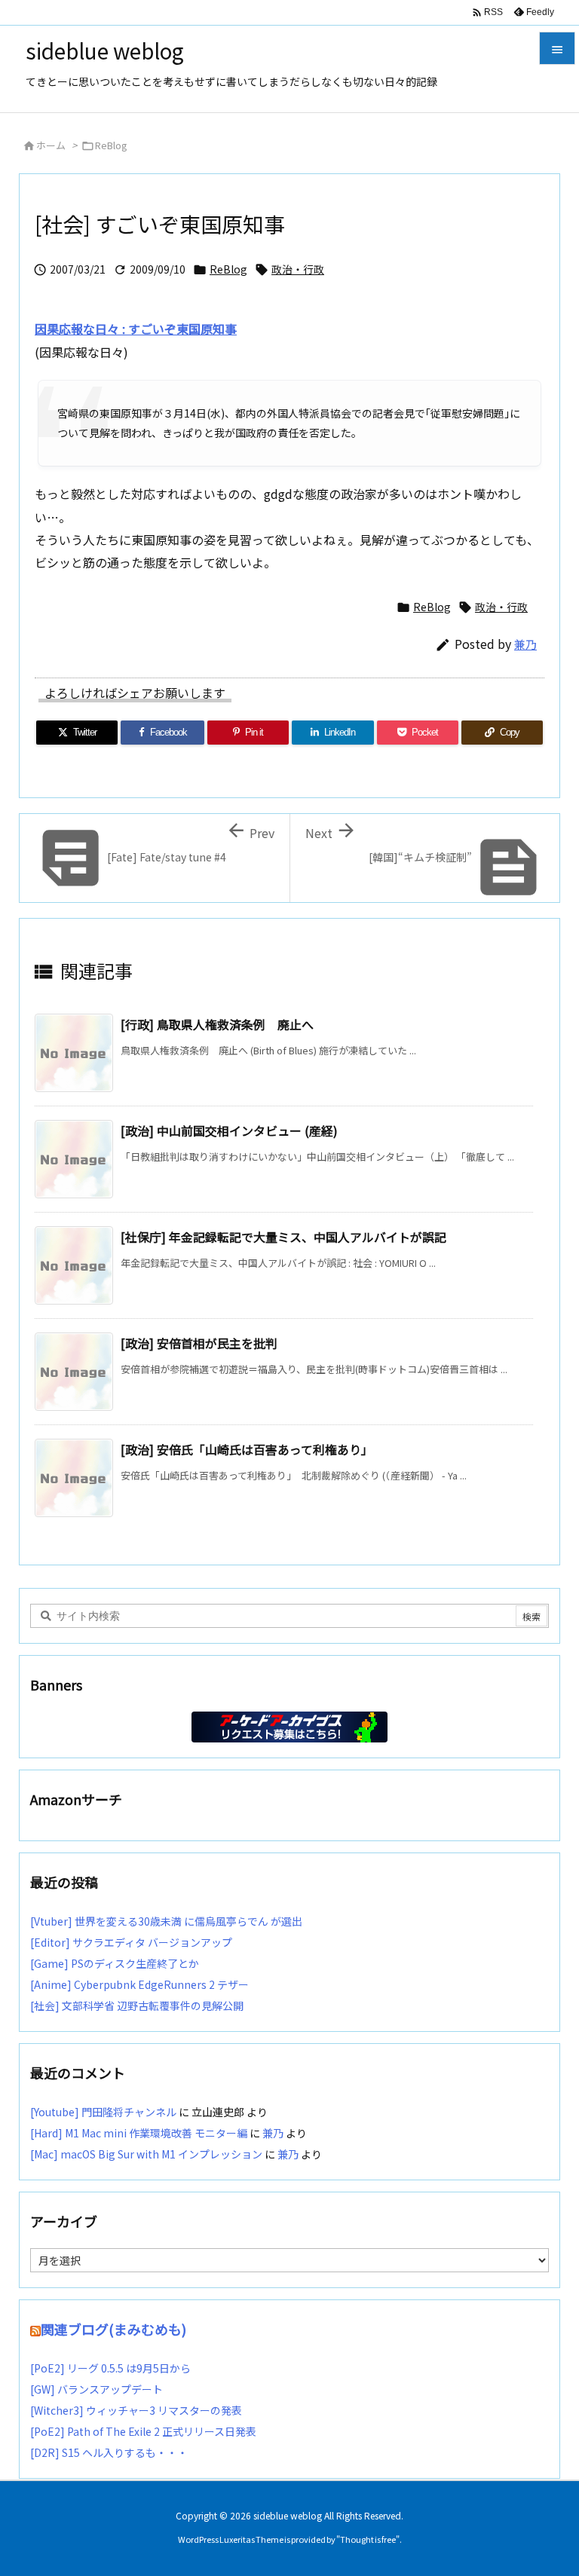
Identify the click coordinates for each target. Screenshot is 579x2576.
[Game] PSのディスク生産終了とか (115, 1963)
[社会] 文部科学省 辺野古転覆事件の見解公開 (137, 2005)
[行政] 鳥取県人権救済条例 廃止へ (217, 1024)
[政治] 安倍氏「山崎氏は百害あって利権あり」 (247, 1449)
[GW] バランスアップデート (96, 2389)
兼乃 (525, 644)
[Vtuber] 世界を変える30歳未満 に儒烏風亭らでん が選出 (166, 1921)
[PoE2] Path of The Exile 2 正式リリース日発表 (143, 2431)
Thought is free (368, 2539)
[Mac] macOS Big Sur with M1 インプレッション (146, 2154)
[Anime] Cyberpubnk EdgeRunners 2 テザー (139, 1984)
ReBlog (111, 145)
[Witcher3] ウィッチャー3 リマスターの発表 (136, 2410)
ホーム (51, 145)
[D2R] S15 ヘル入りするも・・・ (109, 2452)
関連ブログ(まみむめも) (113, 2329)
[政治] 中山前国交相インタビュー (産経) (229, 1130)
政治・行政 (298, 269)
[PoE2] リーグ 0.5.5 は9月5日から (110, 2368)
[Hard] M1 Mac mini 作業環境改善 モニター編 (139, 2133)
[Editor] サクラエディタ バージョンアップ (131, 1942)
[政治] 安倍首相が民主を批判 (199, 1343)
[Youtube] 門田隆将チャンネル (103, 2112)
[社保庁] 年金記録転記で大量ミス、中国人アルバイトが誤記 (283, 1237)
